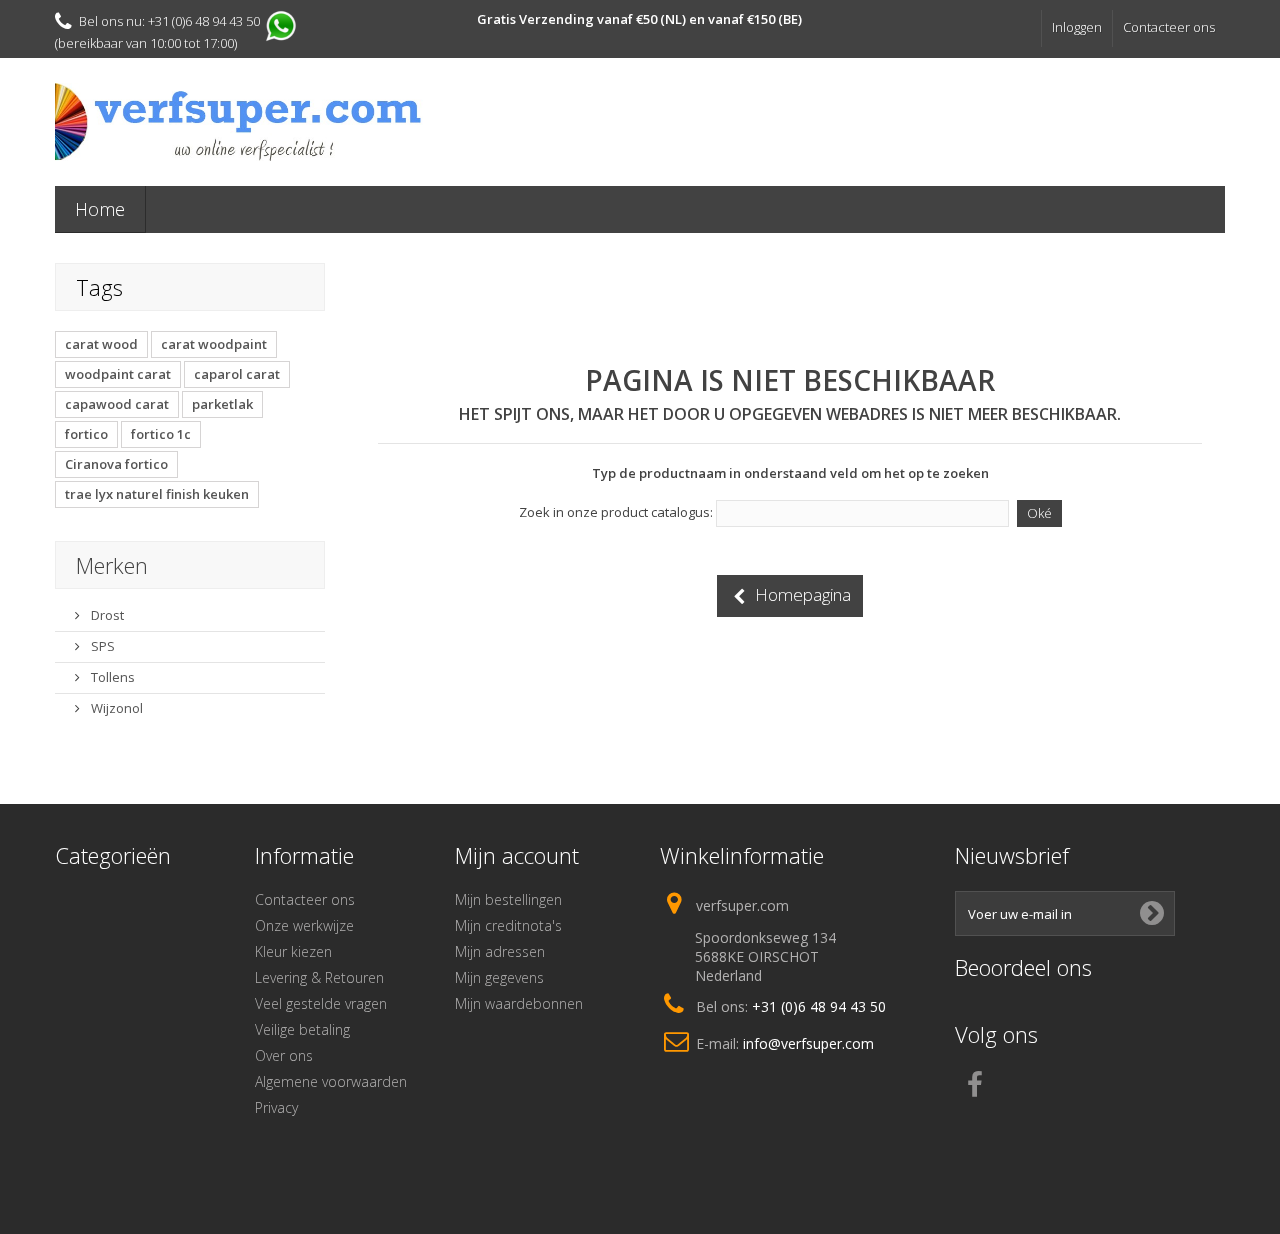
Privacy (276, 1107)
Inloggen (1077, 27)
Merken (112, 565)
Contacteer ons (1169, 27)
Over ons (284, 1055)
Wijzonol (115, 708)
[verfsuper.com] (240, 122)
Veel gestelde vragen (321, 1003)
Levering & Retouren (319, 977)
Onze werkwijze (304, 925)
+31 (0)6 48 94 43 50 (819, 1006)
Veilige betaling (302, 1029)
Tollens (111, 677)
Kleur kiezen (293, 951)
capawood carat (117, 404)
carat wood (101, 344)
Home (100, 209)
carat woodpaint (214, 344)
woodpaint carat (118, 374)
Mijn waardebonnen (519, 1003)
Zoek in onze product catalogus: (616, 512)
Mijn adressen (500, 951)
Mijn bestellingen (508, 899)
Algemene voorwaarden (331, 1081)
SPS (101, 646)
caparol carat (237, 374)
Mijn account (517, 855)
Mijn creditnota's (508, 925)
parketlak (222, 404)
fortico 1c (161, 434)
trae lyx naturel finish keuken (157, 494)
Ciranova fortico (116, 464)
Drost (106, 615)
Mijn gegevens (499, 977)
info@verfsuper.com (808, 1043)
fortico (86, 434)
